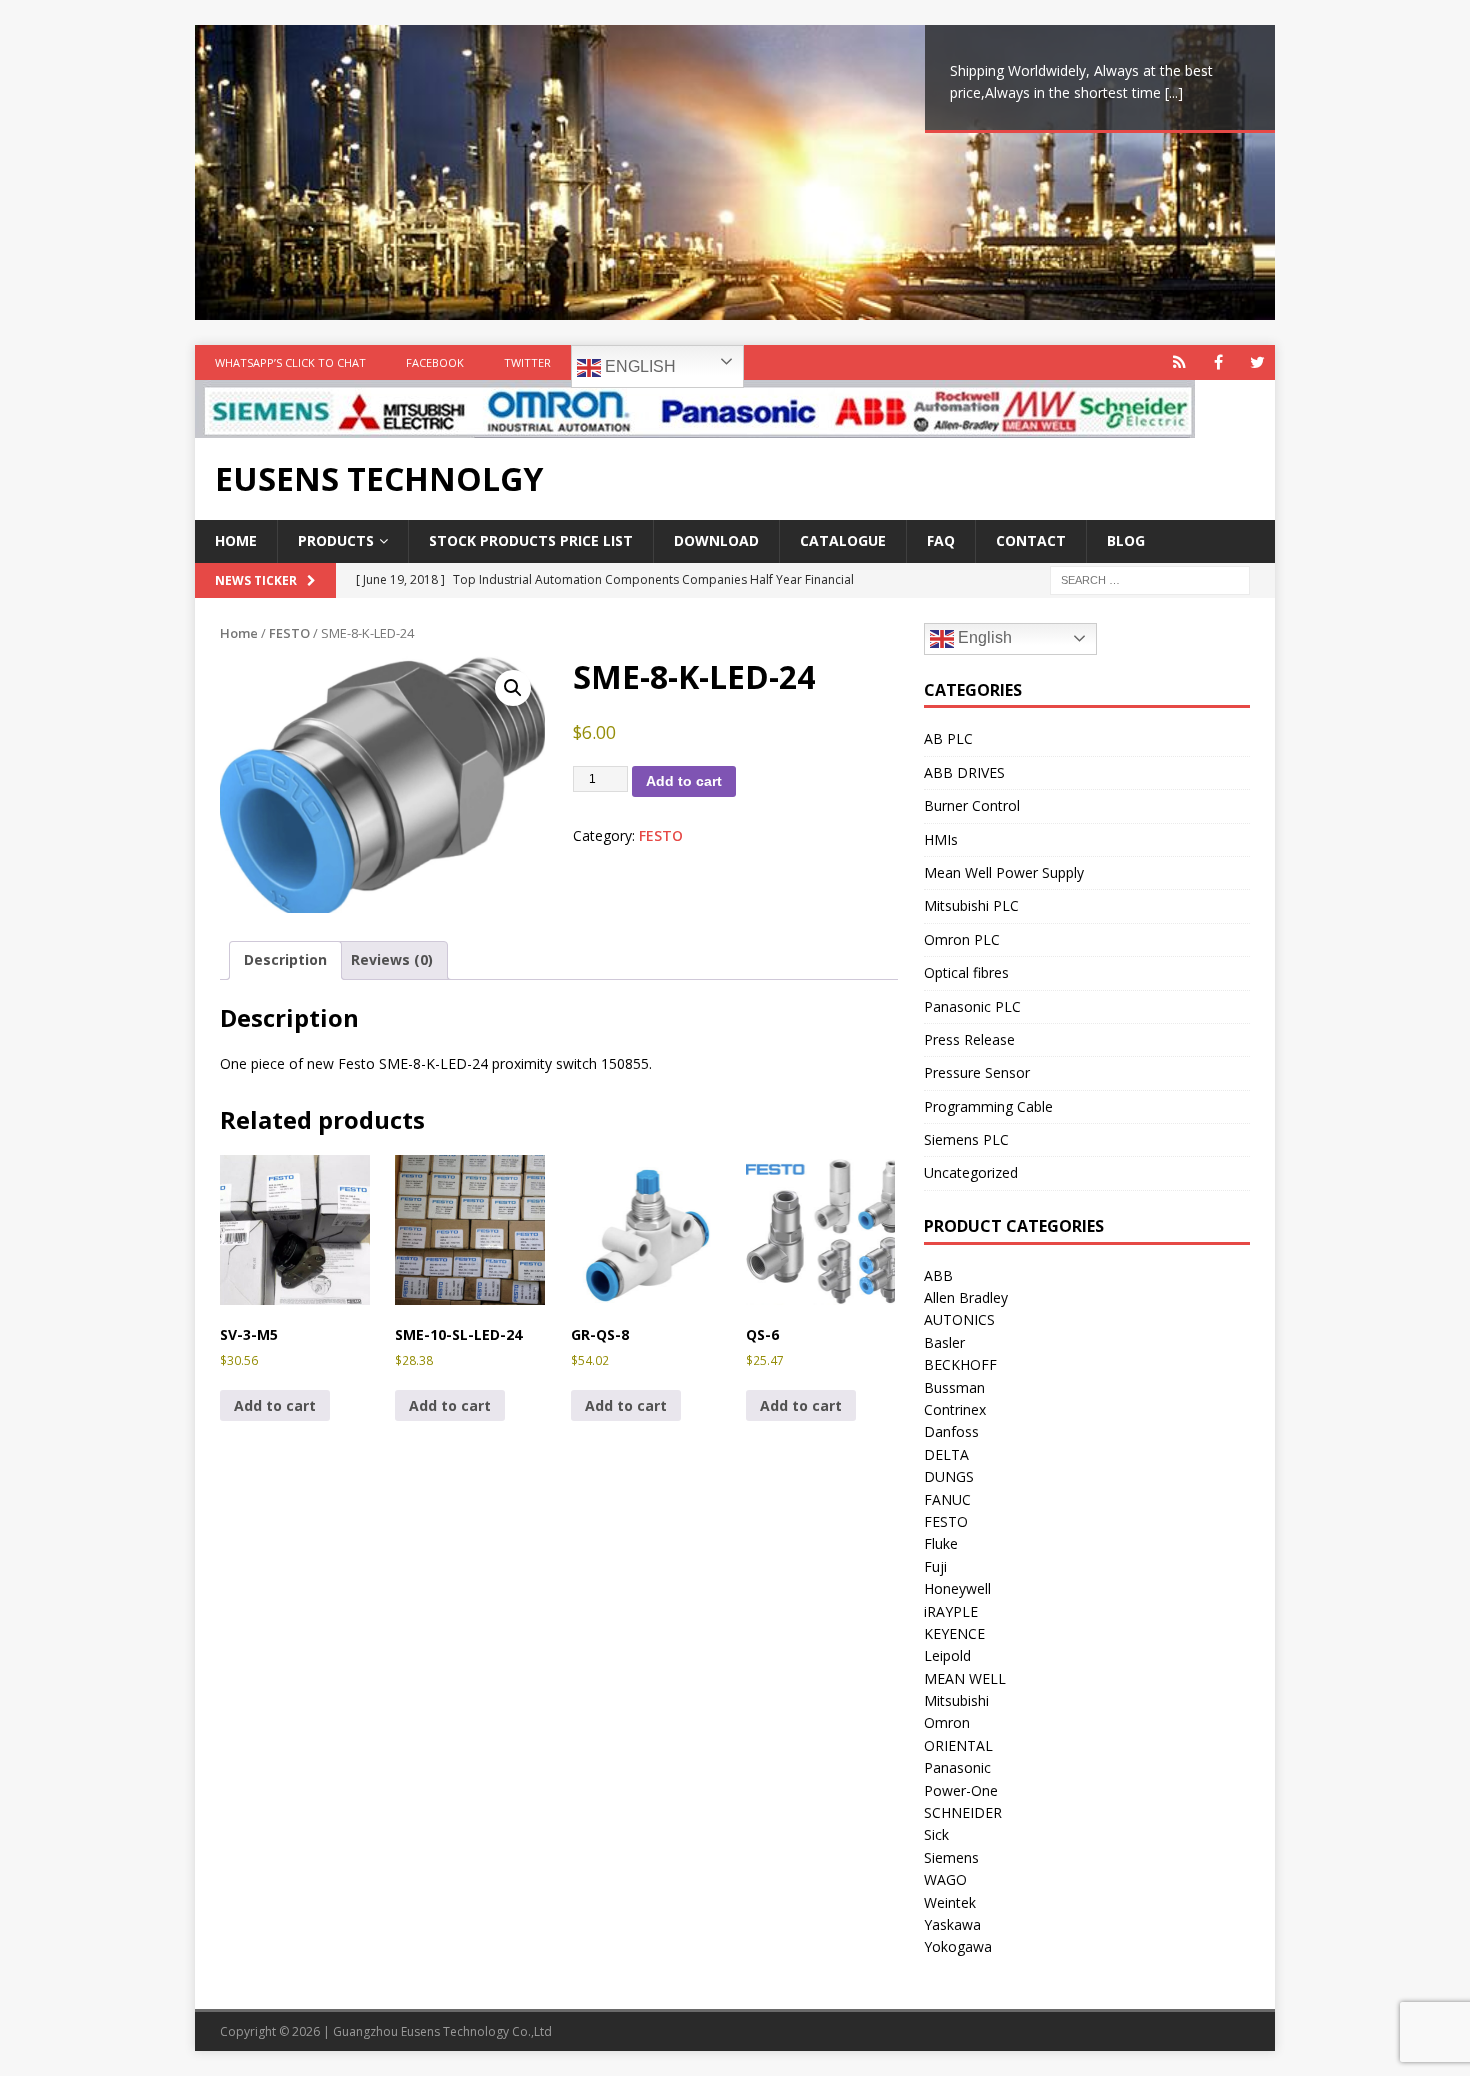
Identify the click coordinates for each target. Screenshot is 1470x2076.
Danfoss (951, 1431)
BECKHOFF (960, 1364)
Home (236, 540)
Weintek (950, 1902)
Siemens (951, 1857)
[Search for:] (1150, 578)
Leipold (947, 1655)
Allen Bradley (966, 1297)
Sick (936, 1834)
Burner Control (972, 805)
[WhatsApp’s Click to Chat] (1179, 362)
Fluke (941, 1543)
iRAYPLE (951, 1611)
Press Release (969, 1039)
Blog (1126, 540)
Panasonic (957, 1767)
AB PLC (948, 738)
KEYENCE (954, 1633)
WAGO (945, 1879)
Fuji (935, 1566)
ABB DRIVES (964, 772)
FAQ (941, 540)
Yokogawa (958, 1946)
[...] (1174, 92)
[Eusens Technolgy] (695, 426)
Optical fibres (966, 972)
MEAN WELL (965, 1678)
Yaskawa (952, 1924)
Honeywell (957, 1588)
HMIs (941, 839)
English (638, 366)
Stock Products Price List (531, 540)
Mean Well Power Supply (1004, 872)
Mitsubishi (956, 1700)
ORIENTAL (958, 1745)
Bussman (954, 1387)
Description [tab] (285, 959)
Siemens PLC (966, 1139)
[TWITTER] (1257, 362)
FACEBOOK (435, 362)
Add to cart (684, 781)
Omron (947, 1722)
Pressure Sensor (977, 1072)
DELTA (946, 1454)
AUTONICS (959, 1319)
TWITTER (527, 362)
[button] (513, 688)
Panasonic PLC (972, 1006)
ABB (938, 1275)
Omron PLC (962, 939)
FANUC (947, 1499)
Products (336, 540)
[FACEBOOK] (1218, 362)
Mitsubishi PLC (971, 905)
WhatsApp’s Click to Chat (290, 362)
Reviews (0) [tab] (392, 959)
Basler (944, 1342)
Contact (1031, 540)
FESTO (289, 633)
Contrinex (955, 1409)
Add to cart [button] (275, 1405)
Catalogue (843, 540)
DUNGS (949, 1476)
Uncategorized (971, 1172)
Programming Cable (988, 1106)
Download (716, 540)
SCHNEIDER (963, 1812)
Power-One (961, 1790)
